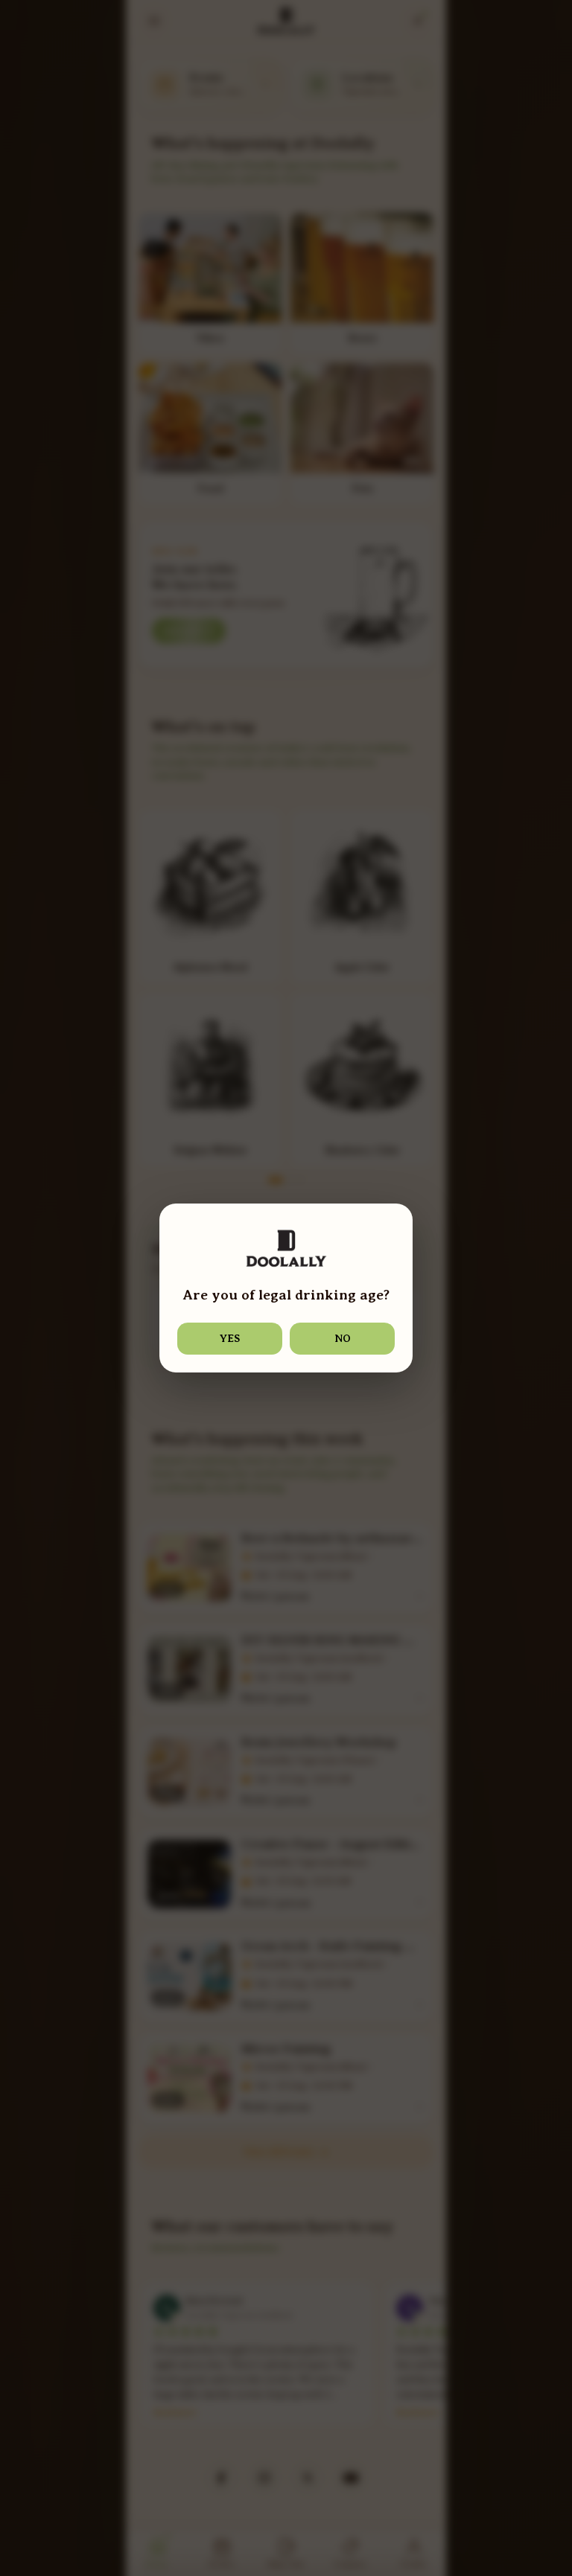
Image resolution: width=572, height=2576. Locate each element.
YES (230, 1338)
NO (343, 1338)
